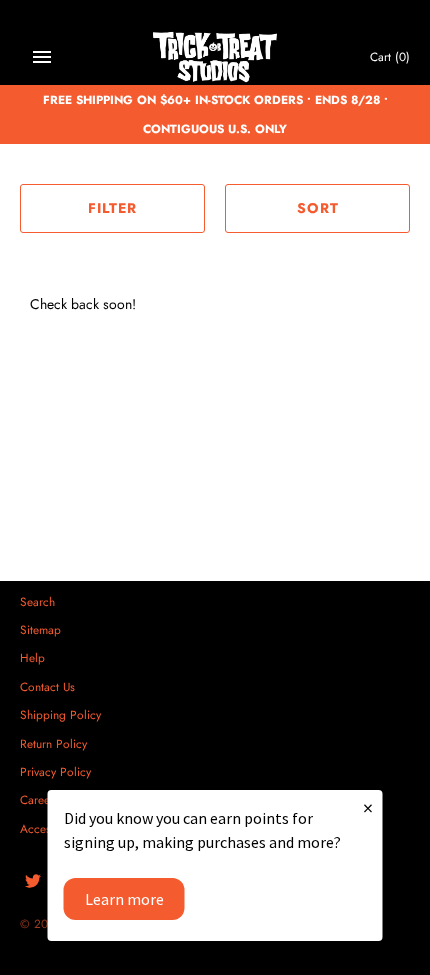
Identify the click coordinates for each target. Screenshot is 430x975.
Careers (39, 799)
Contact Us (47, 686)
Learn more (124, 899)
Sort (318, 208)
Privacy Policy (55, 771)
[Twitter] (33, 882)
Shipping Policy (60, 714)
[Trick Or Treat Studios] (215, 57)
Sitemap (40, 629)
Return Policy (53, 743)
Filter (112, 208)
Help (32, 657)
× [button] (368, 807)
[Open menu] (42, 57)
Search (37, 601)
